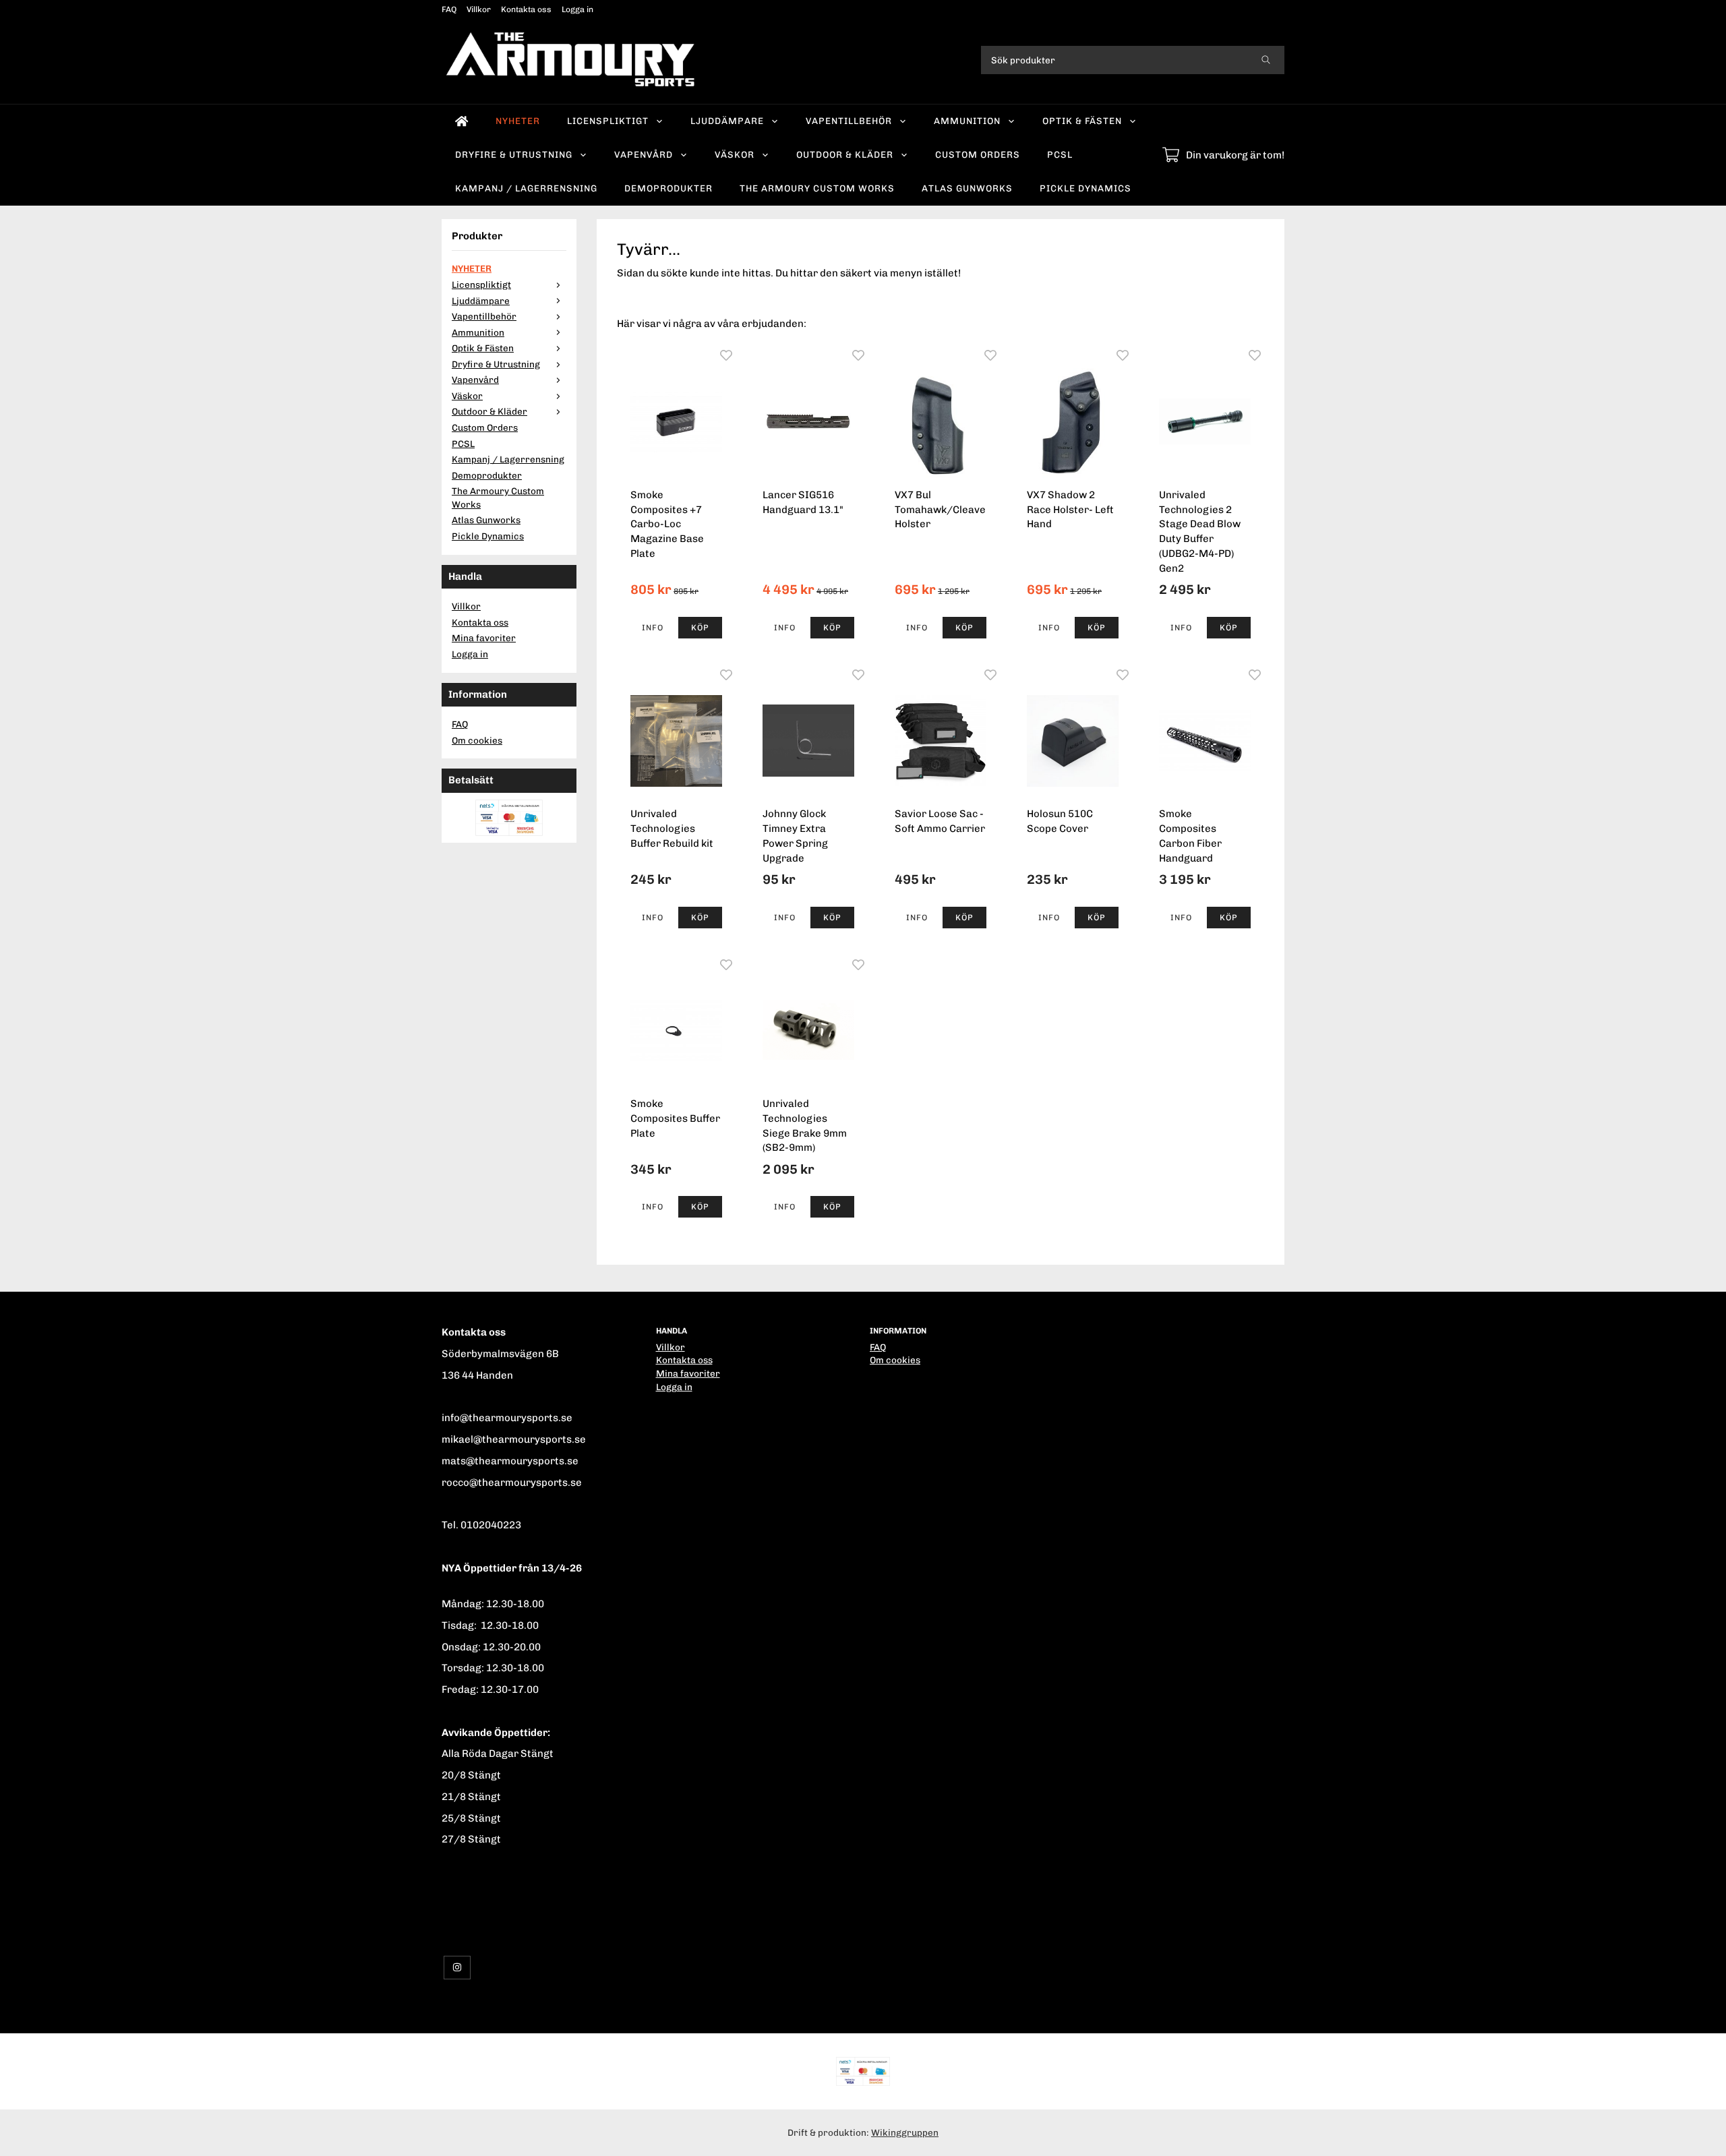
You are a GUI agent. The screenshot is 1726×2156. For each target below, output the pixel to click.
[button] (700, 628)
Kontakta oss (526, 9)
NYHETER (518, 121)
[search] (1266, 60)
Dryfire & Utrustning (514, 154)
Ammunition (967, 121)
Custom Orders (978, 154)
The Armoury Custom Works (817, 188)
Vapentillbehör (849, 121)
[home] (462, 121)
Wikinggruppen (905, 2132)
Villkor (479, 9)
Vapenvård (644, 154)
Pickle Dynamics (1085, 188)
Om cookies (477, 740)
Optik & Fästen (1082, 121)
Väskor (735, 154)
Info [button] (653, 628)
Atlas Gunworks (967, 188)
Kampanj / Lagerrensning (526, 188)
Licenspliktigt (608, 121)
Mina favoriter (484, 638)
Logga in (577, 9)
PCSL (1060, 154)
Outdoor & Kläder (845, 154)
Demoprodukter (668, 188)
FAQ (449, 9)
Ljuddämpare (727, 121)
